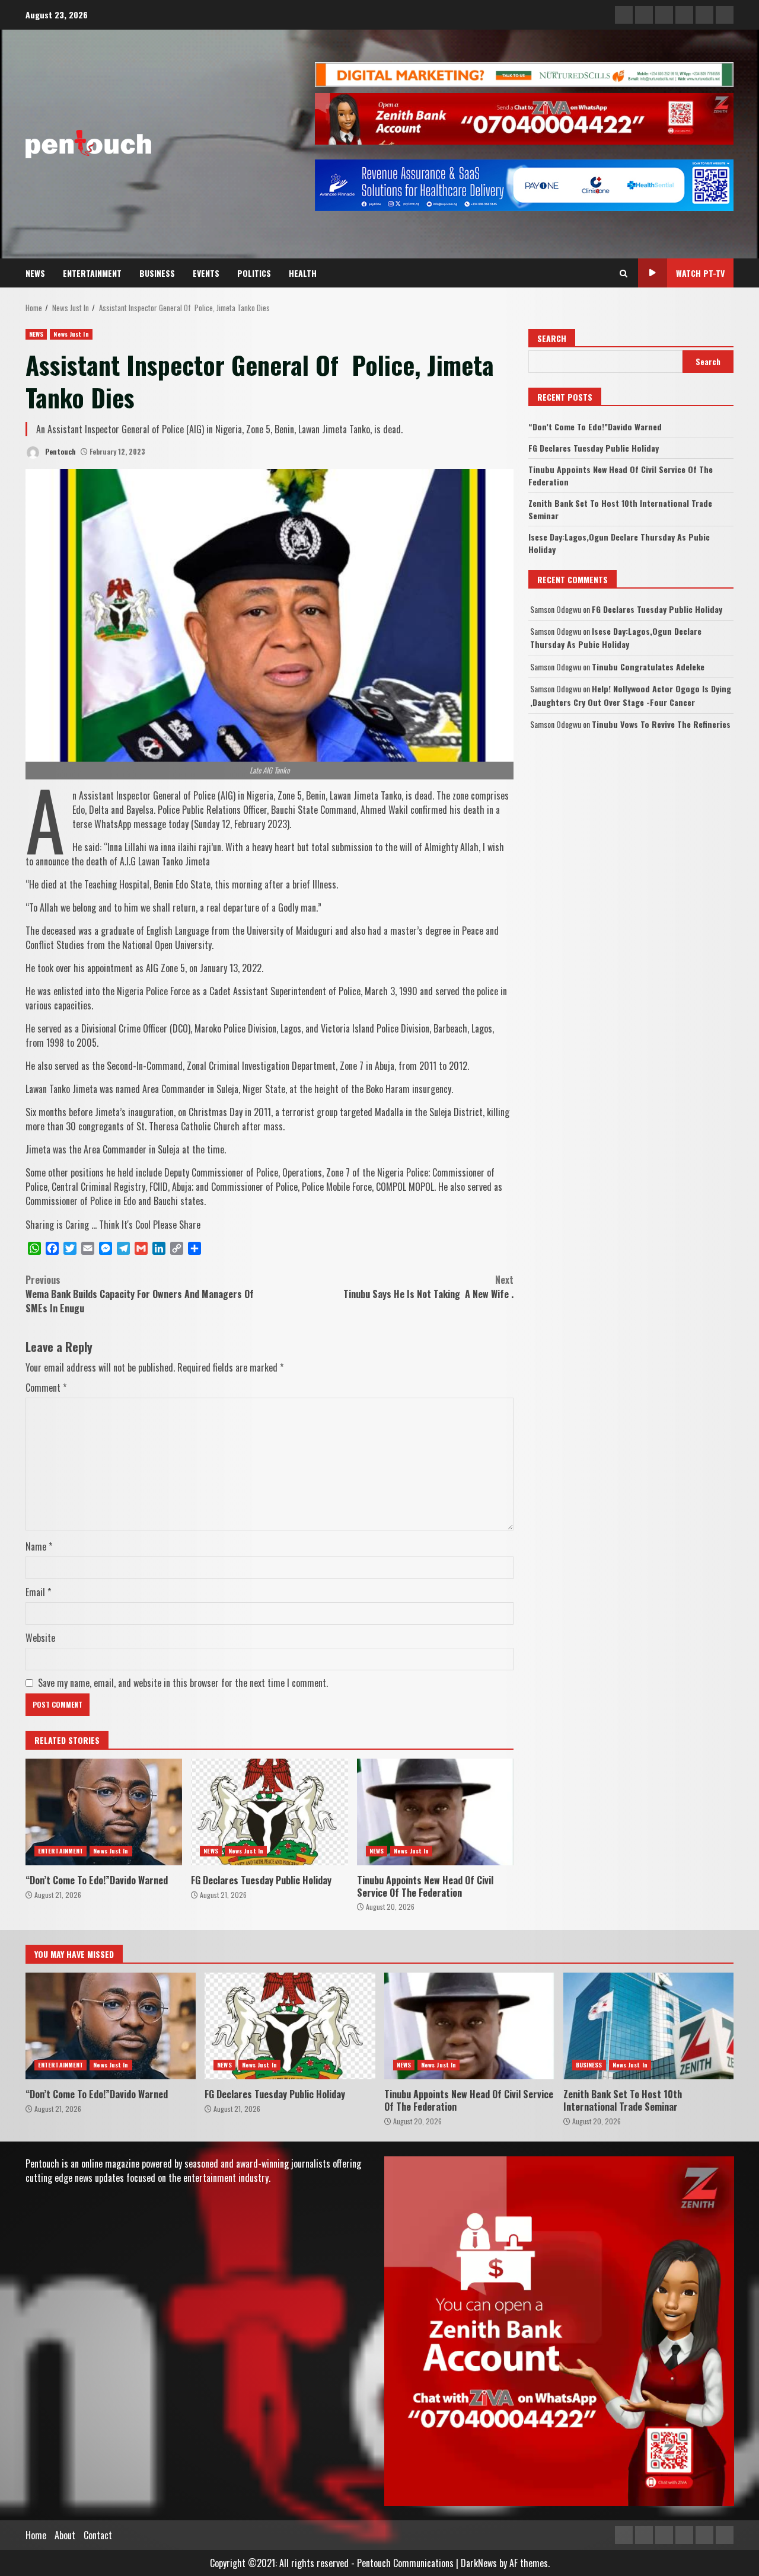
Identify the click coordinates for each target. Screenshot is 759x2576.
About (65, 2535)
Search (552, 338)
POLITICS (254, 273)
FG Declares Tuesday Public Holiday (269, 1812)
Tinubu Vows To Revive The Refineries (661, 724)
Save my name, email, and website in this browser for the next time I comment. (183, 1683)
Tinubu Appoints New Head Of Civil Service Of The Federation (435, 1812)
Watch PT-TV (700, 273)
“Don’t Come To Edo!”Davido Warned (104, 1812)
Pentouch (60, 451)
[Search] (624, 273)
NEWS (35, 273)
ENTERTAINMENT (92, 273)
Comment (46, 1388)
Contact (98, 2535)
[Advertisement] (524, 73)
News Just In (71, 334)
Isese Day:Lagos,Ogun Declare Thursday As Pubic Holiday (616, 637)
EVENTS (206, 273)
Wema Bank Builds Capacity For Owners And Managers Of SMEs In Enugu (140, 1294)
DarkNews (479, 2563)
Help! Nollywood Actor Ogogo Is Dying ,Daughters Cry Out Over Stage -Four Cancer (631, 695)
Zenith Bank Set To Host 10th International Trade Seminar (648, 2026)
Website (40, 1638)
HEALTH (303, 273)
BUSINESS (157, 273)
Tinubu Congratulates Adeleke (648, 667)
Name (39, 1546)
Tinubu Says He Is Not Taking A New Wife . (428, 1287)
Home (36, 2535)
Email (38, 1592)
